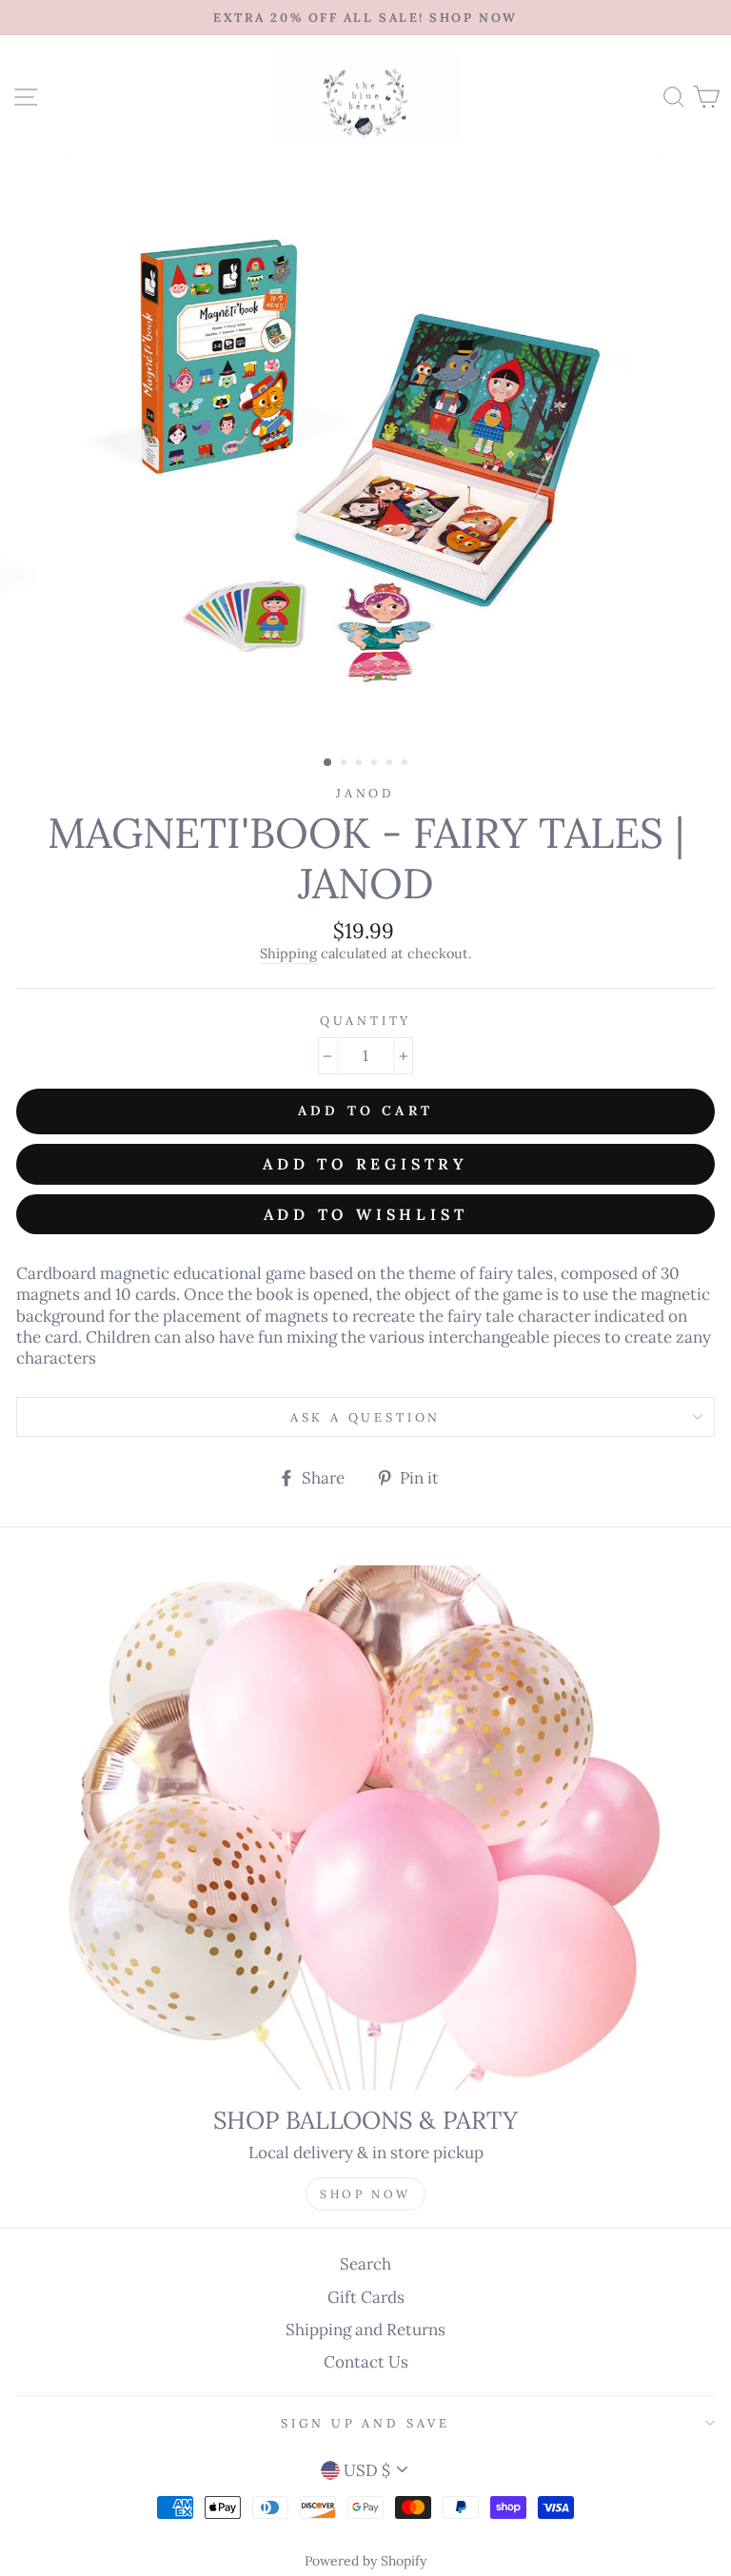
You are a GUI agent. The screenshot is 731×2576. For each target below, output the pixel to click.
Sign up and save (365, 2423)
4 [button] (376, 764)
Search (365, 2264)
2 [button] (346, 764)
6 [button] (406, 764)
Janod (365, 793)
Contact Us (366, 2362)
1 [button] (328, 763)
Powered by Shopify (365, 2561)
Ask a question (366, 1417)
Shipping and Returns (365, 2330)
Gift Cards (366, 2297)
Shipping (288, 954)
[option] (365, 18)
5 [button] (391, 764)
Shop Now (365, 2194)
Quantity (366, 1020)
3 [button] (361, 764)
